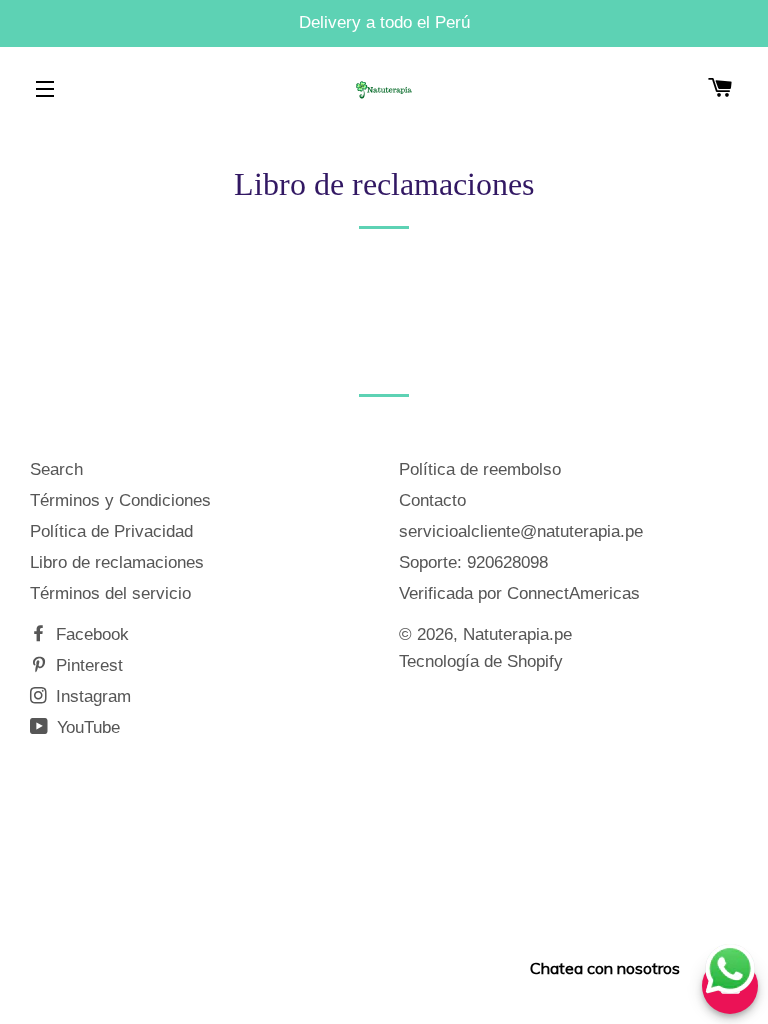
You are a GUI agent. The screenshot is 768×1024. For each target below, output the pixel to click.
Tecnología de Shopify (481, 661)
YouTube (86, 727)
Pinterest (87, 665)
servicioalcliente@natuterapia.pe (521, 531)
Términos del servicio (110, 593)
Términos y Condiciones (120, 500)
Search (56, 469)
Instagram (91, 696)
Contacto (432, 500)
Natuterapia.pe (517, 634)
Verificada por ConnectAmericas (519, 593)
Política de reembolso (480, 469)
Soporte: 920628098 (473, 562)
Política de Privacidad (111, 531)
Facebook (90, 634)
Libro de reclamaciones (117, 562)
